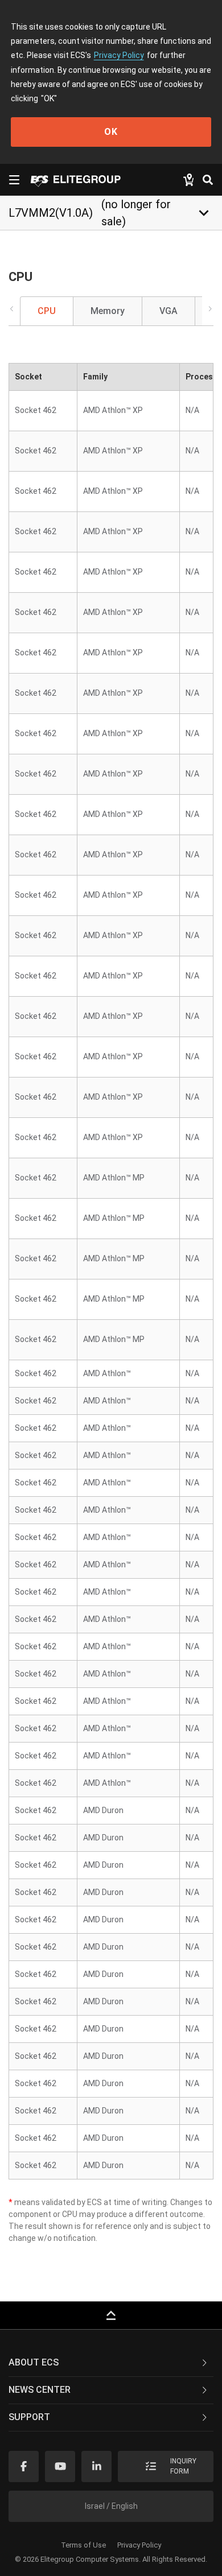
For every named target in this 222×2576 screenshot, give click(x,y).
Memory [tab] (108, 311)
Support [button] (29, 2417)
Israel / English (111, 2506)
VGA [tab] (168, 311)
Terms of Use (83, 2545)
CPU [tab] (47, 311)
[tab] (111, 2363)
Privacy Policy (119, 55)
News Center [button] (40, 2390)
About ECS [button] (34, 2362)
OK (111, 132)
